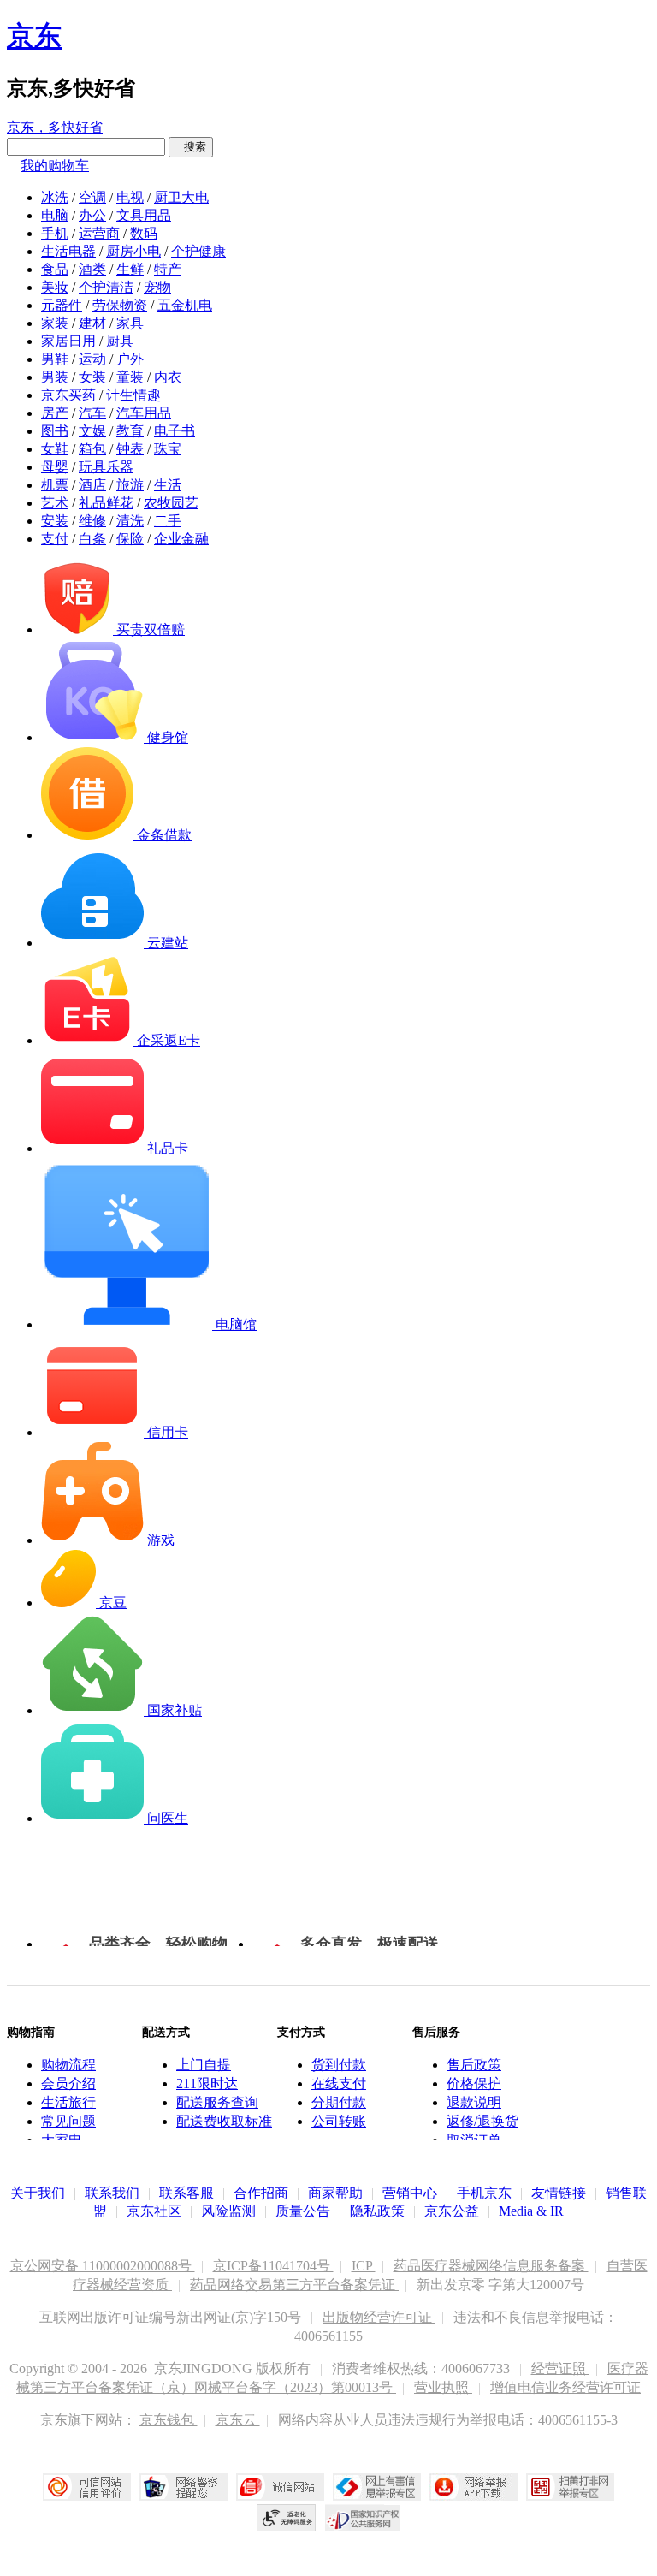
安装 (55, 521)
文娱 (92, 431)
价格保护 (474, 2083)
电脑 (55, 215)
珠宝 (168, 449)
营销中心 (410, 2193)
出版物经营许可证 (379, 2317)
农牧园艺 (171, 503)
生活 (168, 485)
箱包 (92, 449)
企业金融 (181, 539)
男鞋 (55, 359)
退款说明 (474, 2102)
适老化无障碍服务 (287, 2518)
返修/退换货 (482, 2121)
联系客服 (186, 2193)
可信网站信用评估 (87, 2487)
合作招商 (261, 2193)
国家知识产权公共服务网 (363, 2518)
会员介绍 (68, 2083)
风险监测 (228, 2211)
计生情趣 (133, 395)
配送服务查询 (217, 2102)
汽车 (92, 413)
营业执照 (443, 2387)
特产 (168, 269)
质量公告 (303, 2211)
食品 (55, 269)
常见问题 (68, 2121)
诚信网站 (280, 2487)
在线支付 (339, 2083)
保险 (130, 539)
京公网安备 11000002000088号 (103, 2266)
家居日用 (68, 341)
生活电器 (68, 251)
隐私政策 (377, 2211)
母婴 (55, 467)
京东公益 (452, 2211)
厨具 (120, 341)
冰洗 (55, 197)
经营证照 (560, 2368)
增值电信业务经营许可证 (565, 2387)
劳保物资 (120, 305)
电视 (130, 197)
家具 (130, 323)
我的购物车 (55, 166)
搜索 (191, 147)
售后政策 (474, 2065)
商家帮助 (335, 2193)
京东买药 (68, 395)
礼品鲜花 (106, 503)
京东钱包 (169, 2420)
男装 (55, 377)
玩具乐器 (106, 467)
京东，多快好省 (55, 127)
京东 (34, 36)
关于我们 (38, 2193)
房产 (55, 413)
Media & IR (531, 2211)
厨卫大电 (181, 197)
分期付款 (339, 2102)
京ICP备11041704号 (273, 2266)
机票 (55, 485)
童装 (130, 377)
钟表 (130, 449)
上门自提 (204, 2065)
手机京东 (484, 2193)
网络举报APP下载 (474, 2487)
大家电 (62, 2140)
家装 (55, 323)
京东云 (238, 2420)
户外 (130, 359)
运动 (92, 359)
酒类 (92, 269)
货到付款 (339, 2065)
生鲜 (130, 269)
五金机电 (185, 305)
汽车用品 (144, 413)
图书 (55, 431)
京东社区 (154, 2211)
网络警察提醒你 (183, 2487)
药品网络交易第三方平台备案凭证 (294, 2285)
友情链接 (559, 2193)
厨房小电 (133, 251)
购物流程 (68, 2065)
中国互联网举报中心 (377, 2487)
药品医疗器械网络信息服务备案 (491, 2266)
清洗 (130, 521)
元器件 (62, 305)
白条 (92, 539)
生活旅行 (68, 2102)
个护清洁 (106, 287)
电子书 (175, 431)
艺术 (55, 503)
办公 (92, 215)
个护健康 (198, 251)
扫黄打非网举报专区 (570, 2487)
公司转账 (339, 2121)
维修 (92, 521)
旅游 (130, 485)
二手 (168, 521)
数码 (144, 233)
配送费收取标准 (224, 2121)
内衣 (168, 377)
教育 (130, 431)
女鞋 (55, 449)
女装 (92, 377)
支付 (55, 539)
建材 (92, 323)
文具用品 (144, 215)
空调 (92, 197)
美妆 (55, 287)
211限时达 (207, 2083)
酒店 (92, 485)
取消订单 (474, 2140)
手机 (55, 233)
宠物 (157, 287)
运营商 (99, 233)
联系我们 (112, 2193)
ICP (364, 2266)
